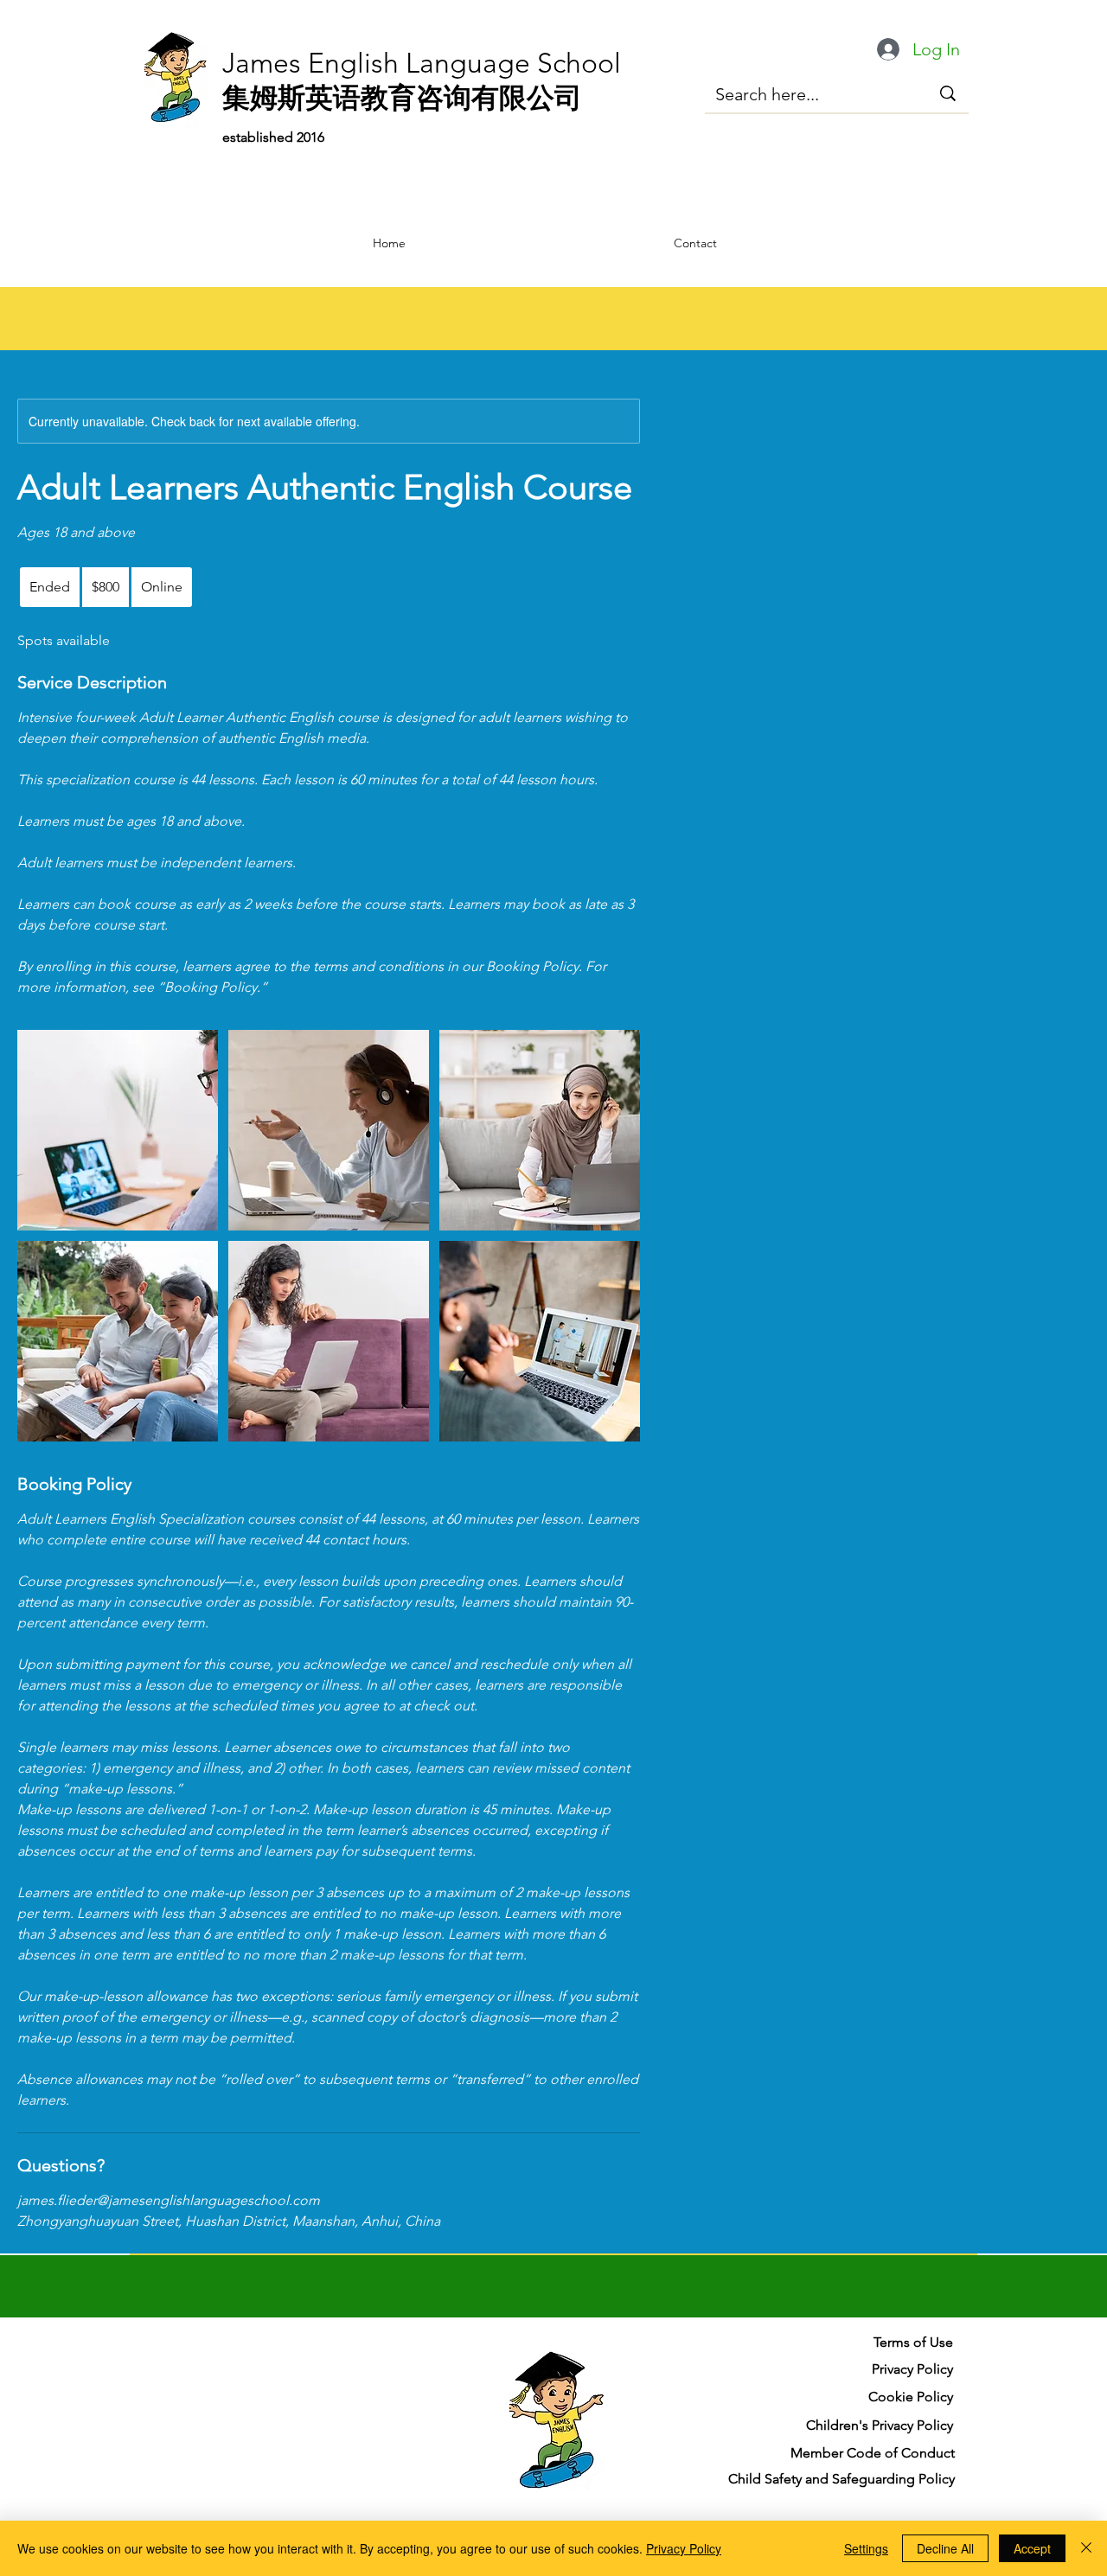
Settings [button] (866, 2548)
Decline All (945, 2548)
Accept (1032, 2548)
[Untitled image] (118, 1130)
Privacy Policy (684, 2548)
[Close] (1086, 2548)
